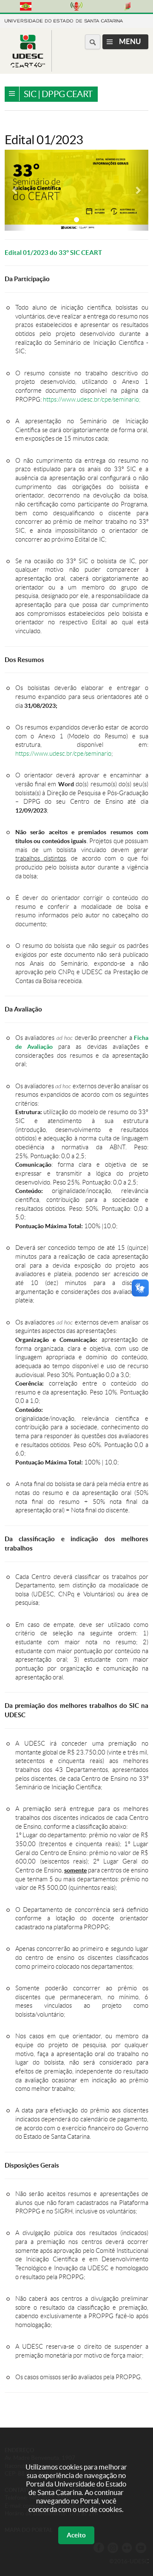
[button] (16, 190)
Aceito (76, 2535)
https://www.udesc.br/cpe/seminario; (92, 400)
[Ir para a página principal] (28, 65)
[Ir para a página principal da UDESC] (64, 20)
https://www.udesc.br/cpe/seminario (63, 754)
